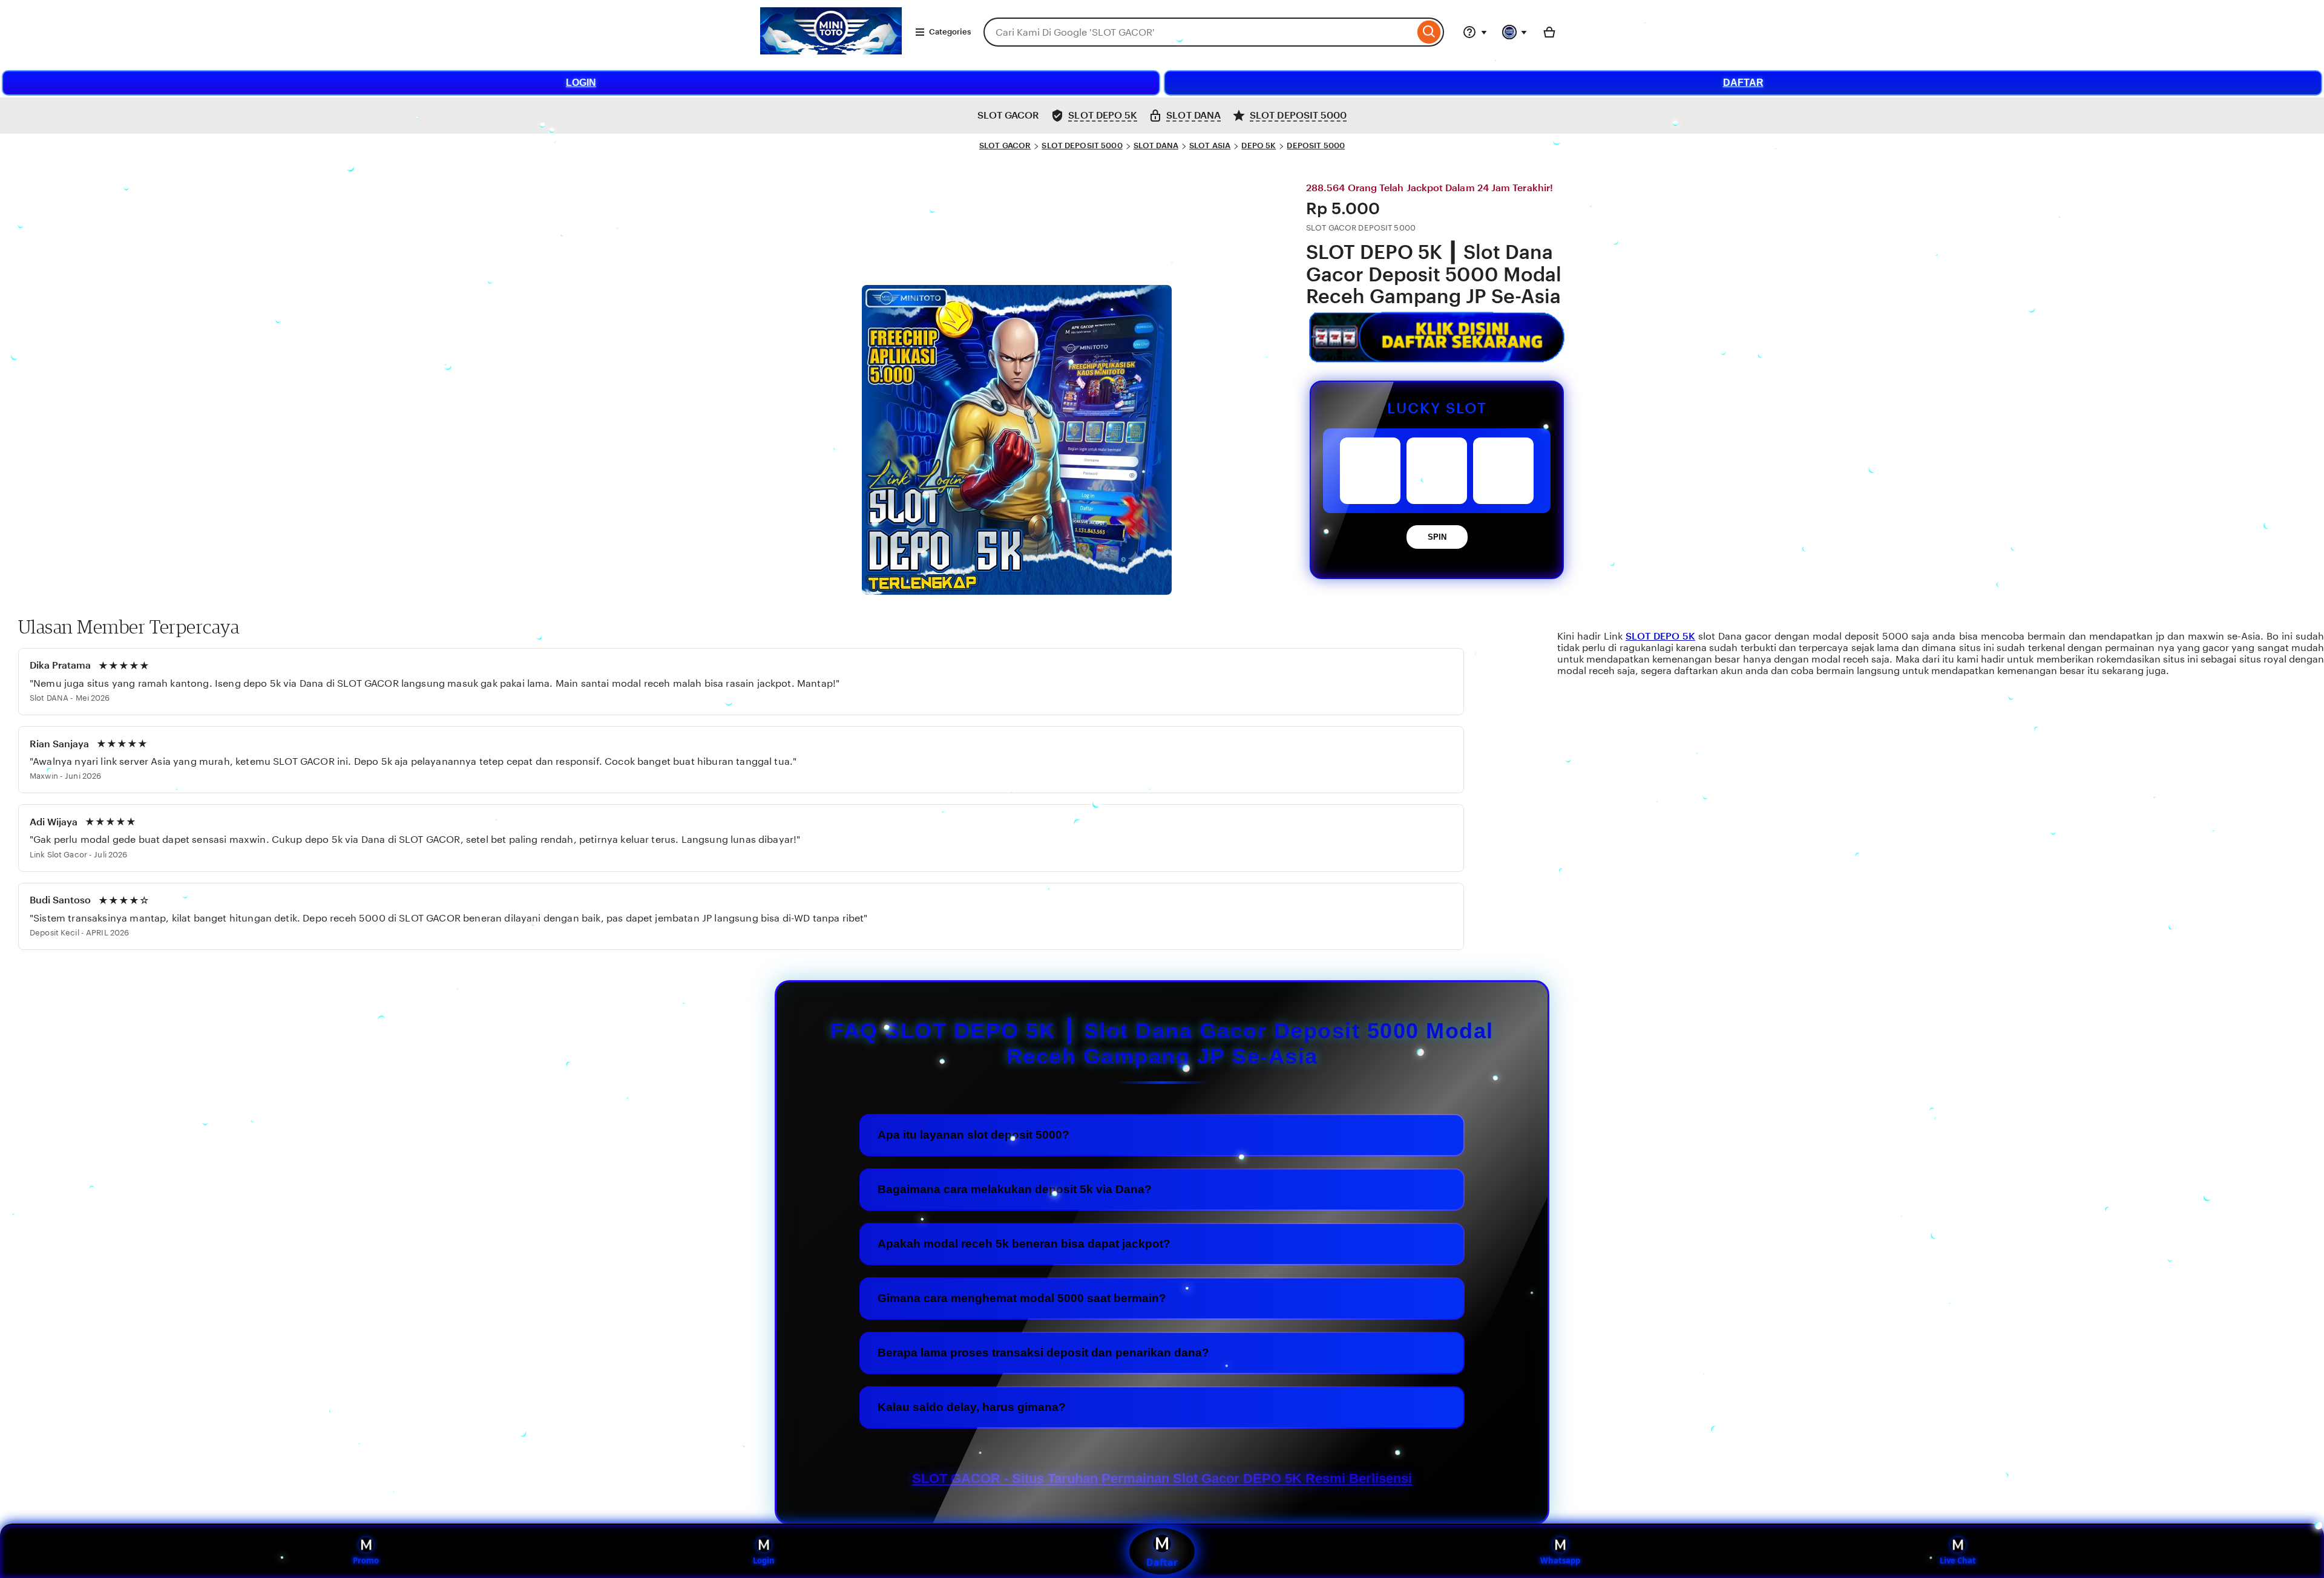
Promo (366, 1560)
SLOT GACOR (1005, 146)
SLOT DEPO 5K (1660, 636)
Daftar (1162, 1562)
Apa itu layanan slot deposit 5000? (973, 1135)
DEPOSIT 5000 (1316, 146)
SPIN (1437, 537)
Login (764, 1560)
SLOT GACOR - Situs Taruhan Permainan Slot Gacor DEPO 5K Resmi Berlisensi (1162, 1478)
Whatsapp (1560, 1560)
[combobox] (1199, 32)
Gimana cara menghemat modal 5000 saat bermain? (1022, 1298)
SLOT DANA (1156, 146)
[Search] (1429, 32)
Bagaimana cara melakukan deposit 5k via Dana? (1015, 1189)
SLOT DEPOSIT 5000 (1082, 146)
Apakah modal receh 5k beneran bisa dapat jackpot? (1024, 1244)
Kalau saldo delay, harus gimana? (972, 1407)
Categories (950, 32)
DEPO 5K (1259, 146)
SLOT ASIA (1210, 146)
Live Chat (1958, 1560)
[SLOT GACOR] (831, 51)
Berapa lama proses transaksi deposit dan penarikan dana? (1043, 1353)
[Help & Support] (1475, 32)
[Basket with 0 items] (1549, 32)
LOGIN (581, 83)
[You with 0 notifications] (1515, 32)
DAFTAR (1743, 83)
